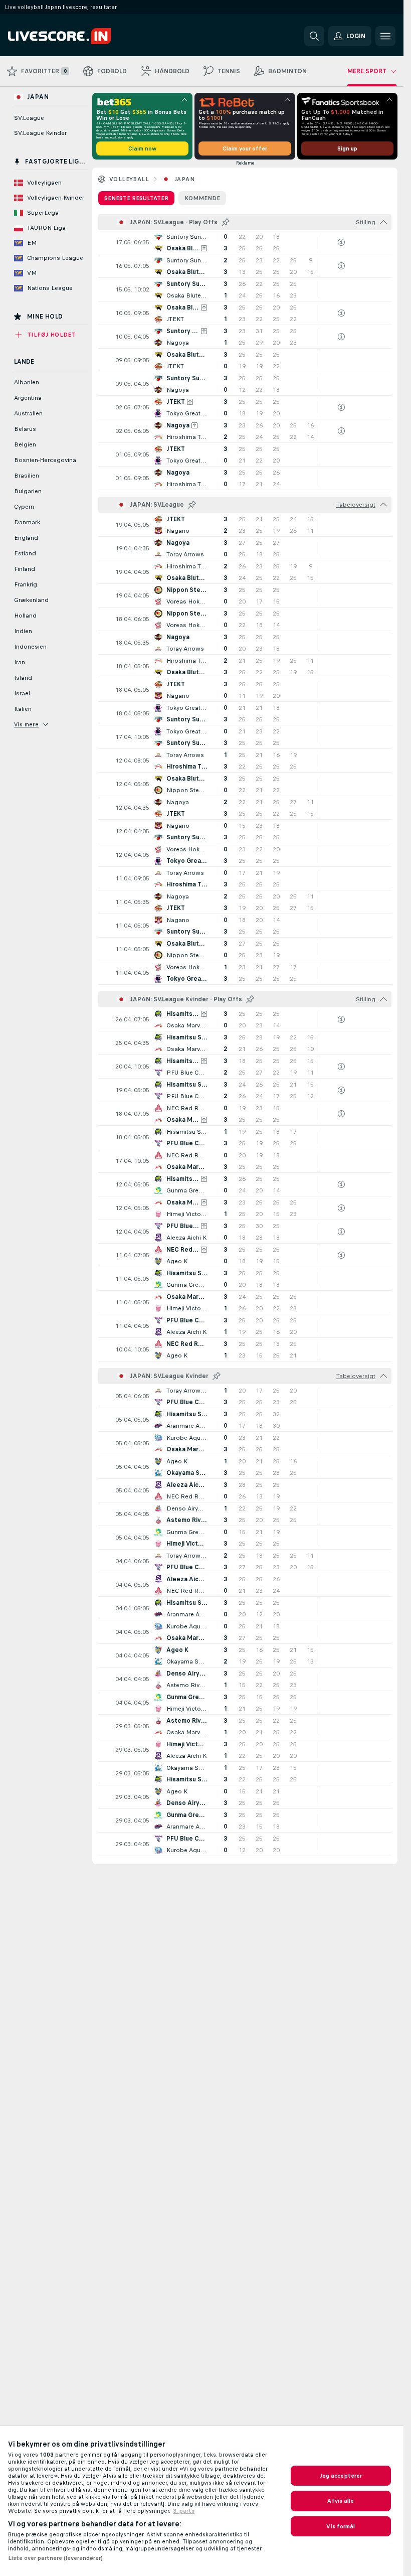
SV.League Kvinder (40, 133)
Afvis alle (341, 2501)
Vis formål (341, 2526)
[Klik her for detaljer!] (245, 242)
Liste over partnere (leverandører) (55, 2558)
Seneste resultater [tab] (136, 198)
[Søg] (314, 36)
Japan (184, 179)
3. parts (184, 2511)
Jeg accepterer (341, 2476)
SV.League (29, 118)
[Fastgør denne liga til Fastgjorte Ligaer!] (226, 222)
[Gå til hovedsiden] (77, 36)
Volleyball (129, 179)
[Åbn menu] (385, 36)
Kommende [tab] (202, 198)
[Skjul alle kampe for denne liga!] (383, 222)
